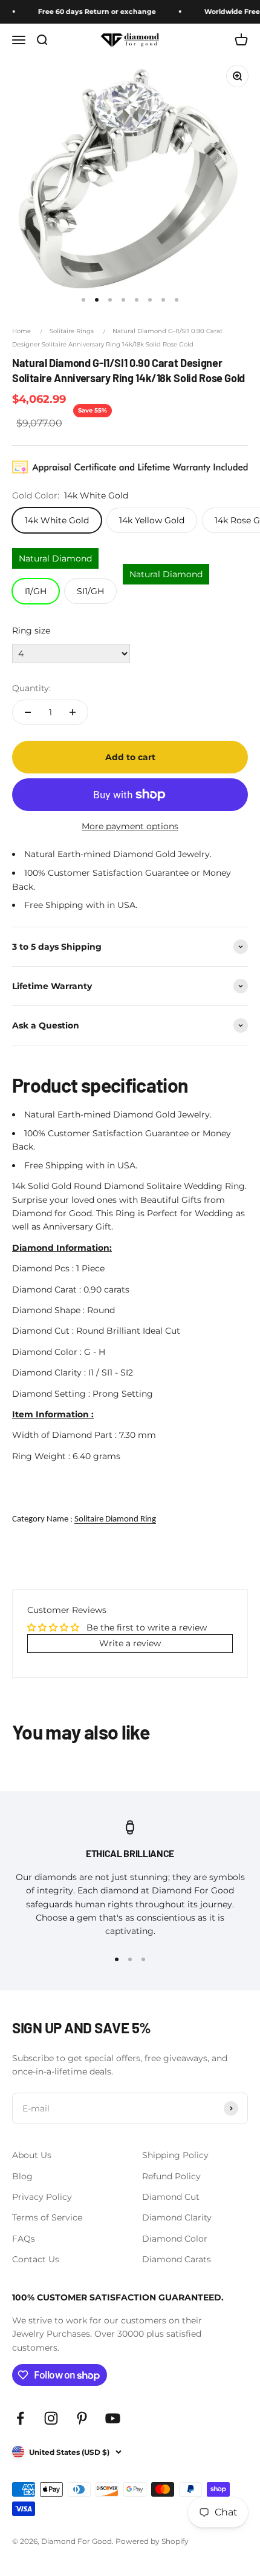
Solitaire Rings (72, 331)
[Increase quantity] (73, 712)
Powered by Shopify (152, 2541)
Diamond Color (175, 2239)
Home (21, 331)
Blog (22, 2176)
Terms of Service (47, 2217)
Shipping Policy (175, 2155)
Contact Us (36, 2259)
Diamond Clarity (177, 2217)
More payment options (130, 826)
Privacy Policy (42, 2197)
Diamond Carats (177, 2259)
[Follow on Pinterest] (82, 2418)
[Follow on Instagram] (51, 2418)
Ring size (31, 631)
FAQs (24, 2239)
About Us (32, 2155)
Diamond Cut (171, 2197)
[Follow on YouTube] (113, 2418)
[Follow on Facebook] (20, 2418)
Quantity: (31, 688)
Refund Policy (171, 2176)
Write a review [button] (130, 1643)
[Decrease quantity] (28, 712)
